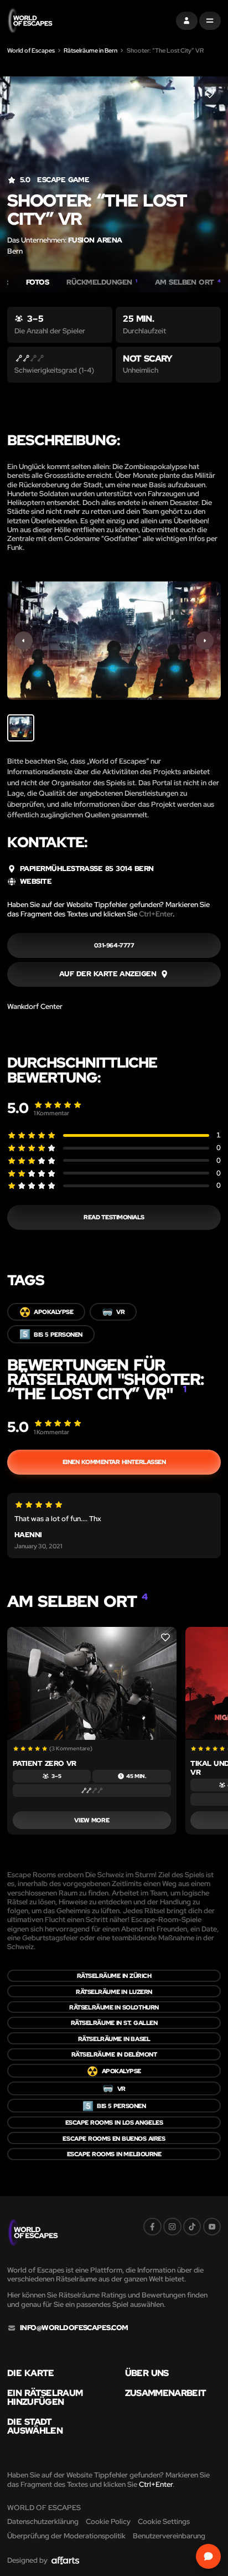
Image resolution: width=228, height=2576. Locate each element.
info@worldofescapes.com (74, 2328)
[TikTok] (192, 2227)
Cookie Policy (108, 2521)
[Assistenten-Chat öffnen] (209, 2557)
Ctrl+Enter (156, 914)
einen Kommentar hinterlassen (114, 1462)
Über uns (147, 2373)
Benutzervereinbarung (169, 2536)
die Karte (31, 2373)
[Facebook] (152, 2227)
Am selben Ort (188, 282)
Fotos (37, 282)
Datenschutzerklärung (43, 2521)
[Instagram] (172, 2227)
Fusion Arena (95, 240)
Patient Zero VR (45, 1763)
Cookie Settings (164, 2521)
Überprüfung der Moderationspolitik (66, 2536)
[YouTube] (212, 2227)
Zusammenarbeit (166, 2393)
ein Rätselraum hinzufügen (45, 2397)
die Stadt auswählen (35, 2426)
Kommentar (51, 1113)
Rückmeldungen (102, 282)
